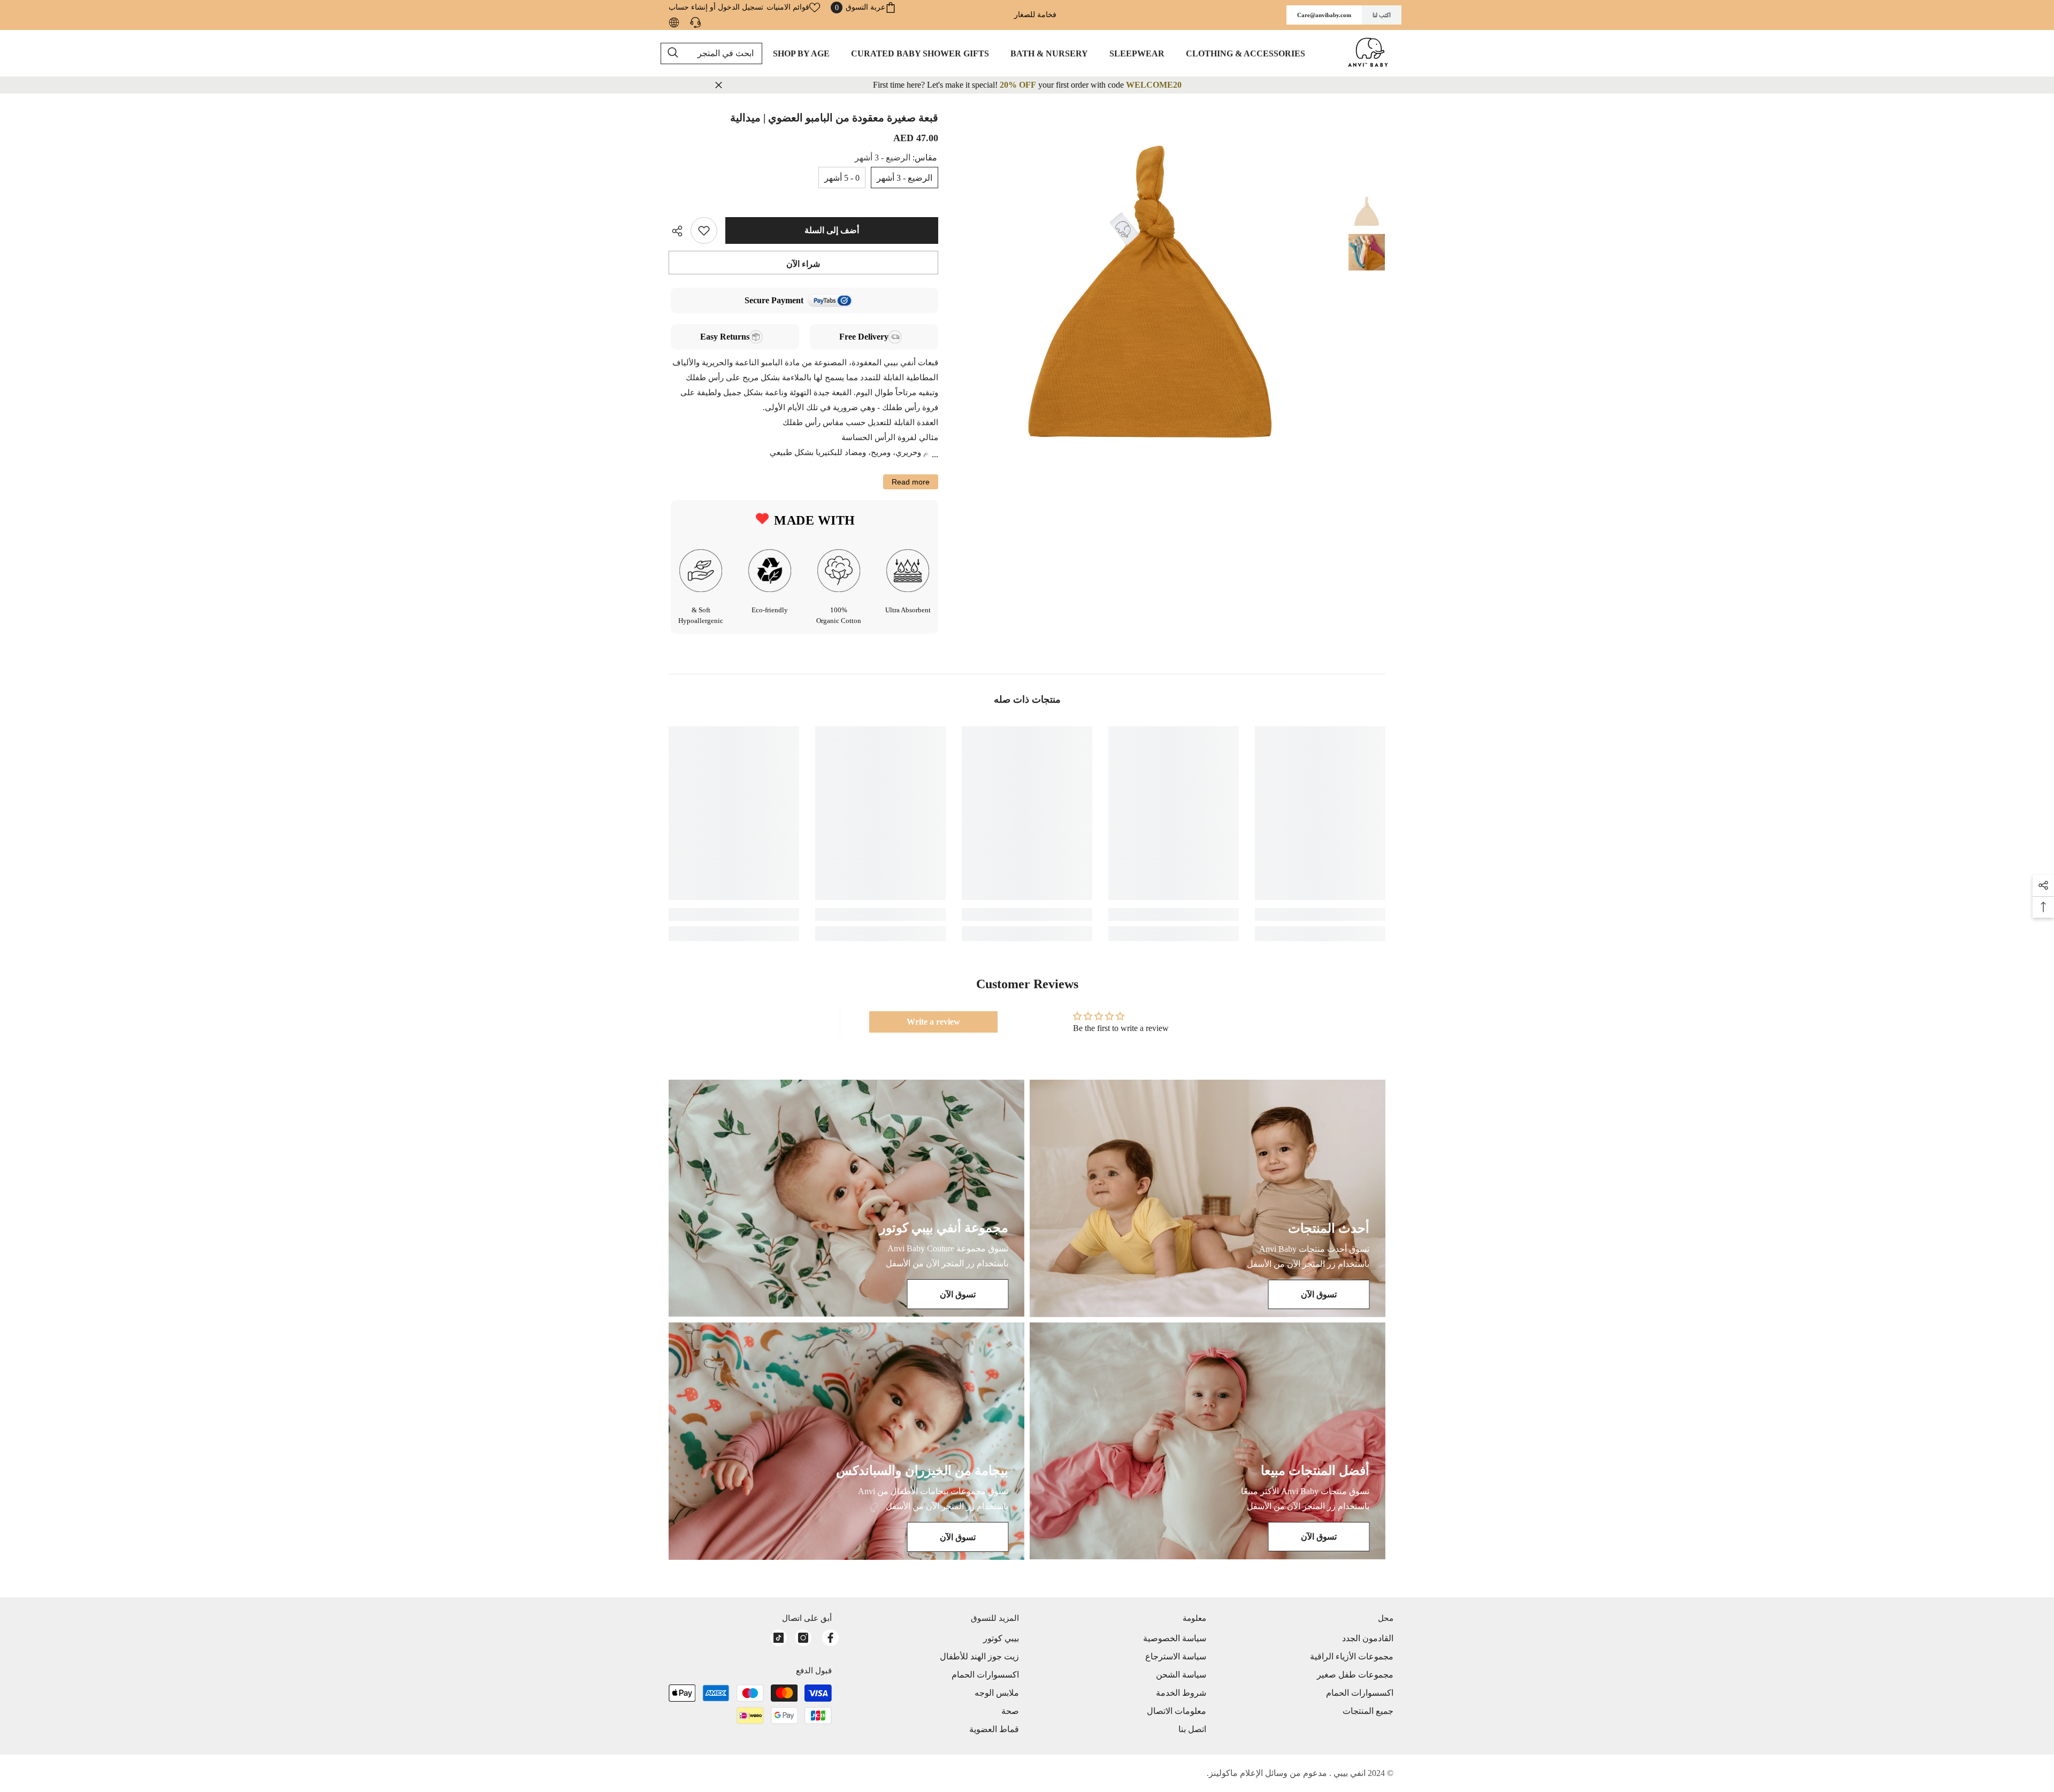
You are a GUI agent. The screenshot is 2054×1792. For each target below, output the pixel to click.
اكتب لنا (1382, 15)
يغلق (719, 85)
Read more (911, 482)
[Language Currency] (674, 22)
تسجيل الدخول (741, 7)
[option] (1151, 291)
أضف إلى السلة (832, 230)
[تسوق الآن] (1208, 1198)
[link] (1320, 914)
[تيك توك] (779, 1638)
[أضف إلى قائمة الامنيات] (704, 230)
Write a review (933, 1022)
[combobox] (711, 53)
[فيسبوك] (830, 1638)
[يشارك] (680, 231)
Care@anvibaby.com (1324, 15)
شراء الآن (803, 264)
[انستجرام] (803, 1638)
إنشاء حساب (688, 7)
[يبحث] (711, 53)
